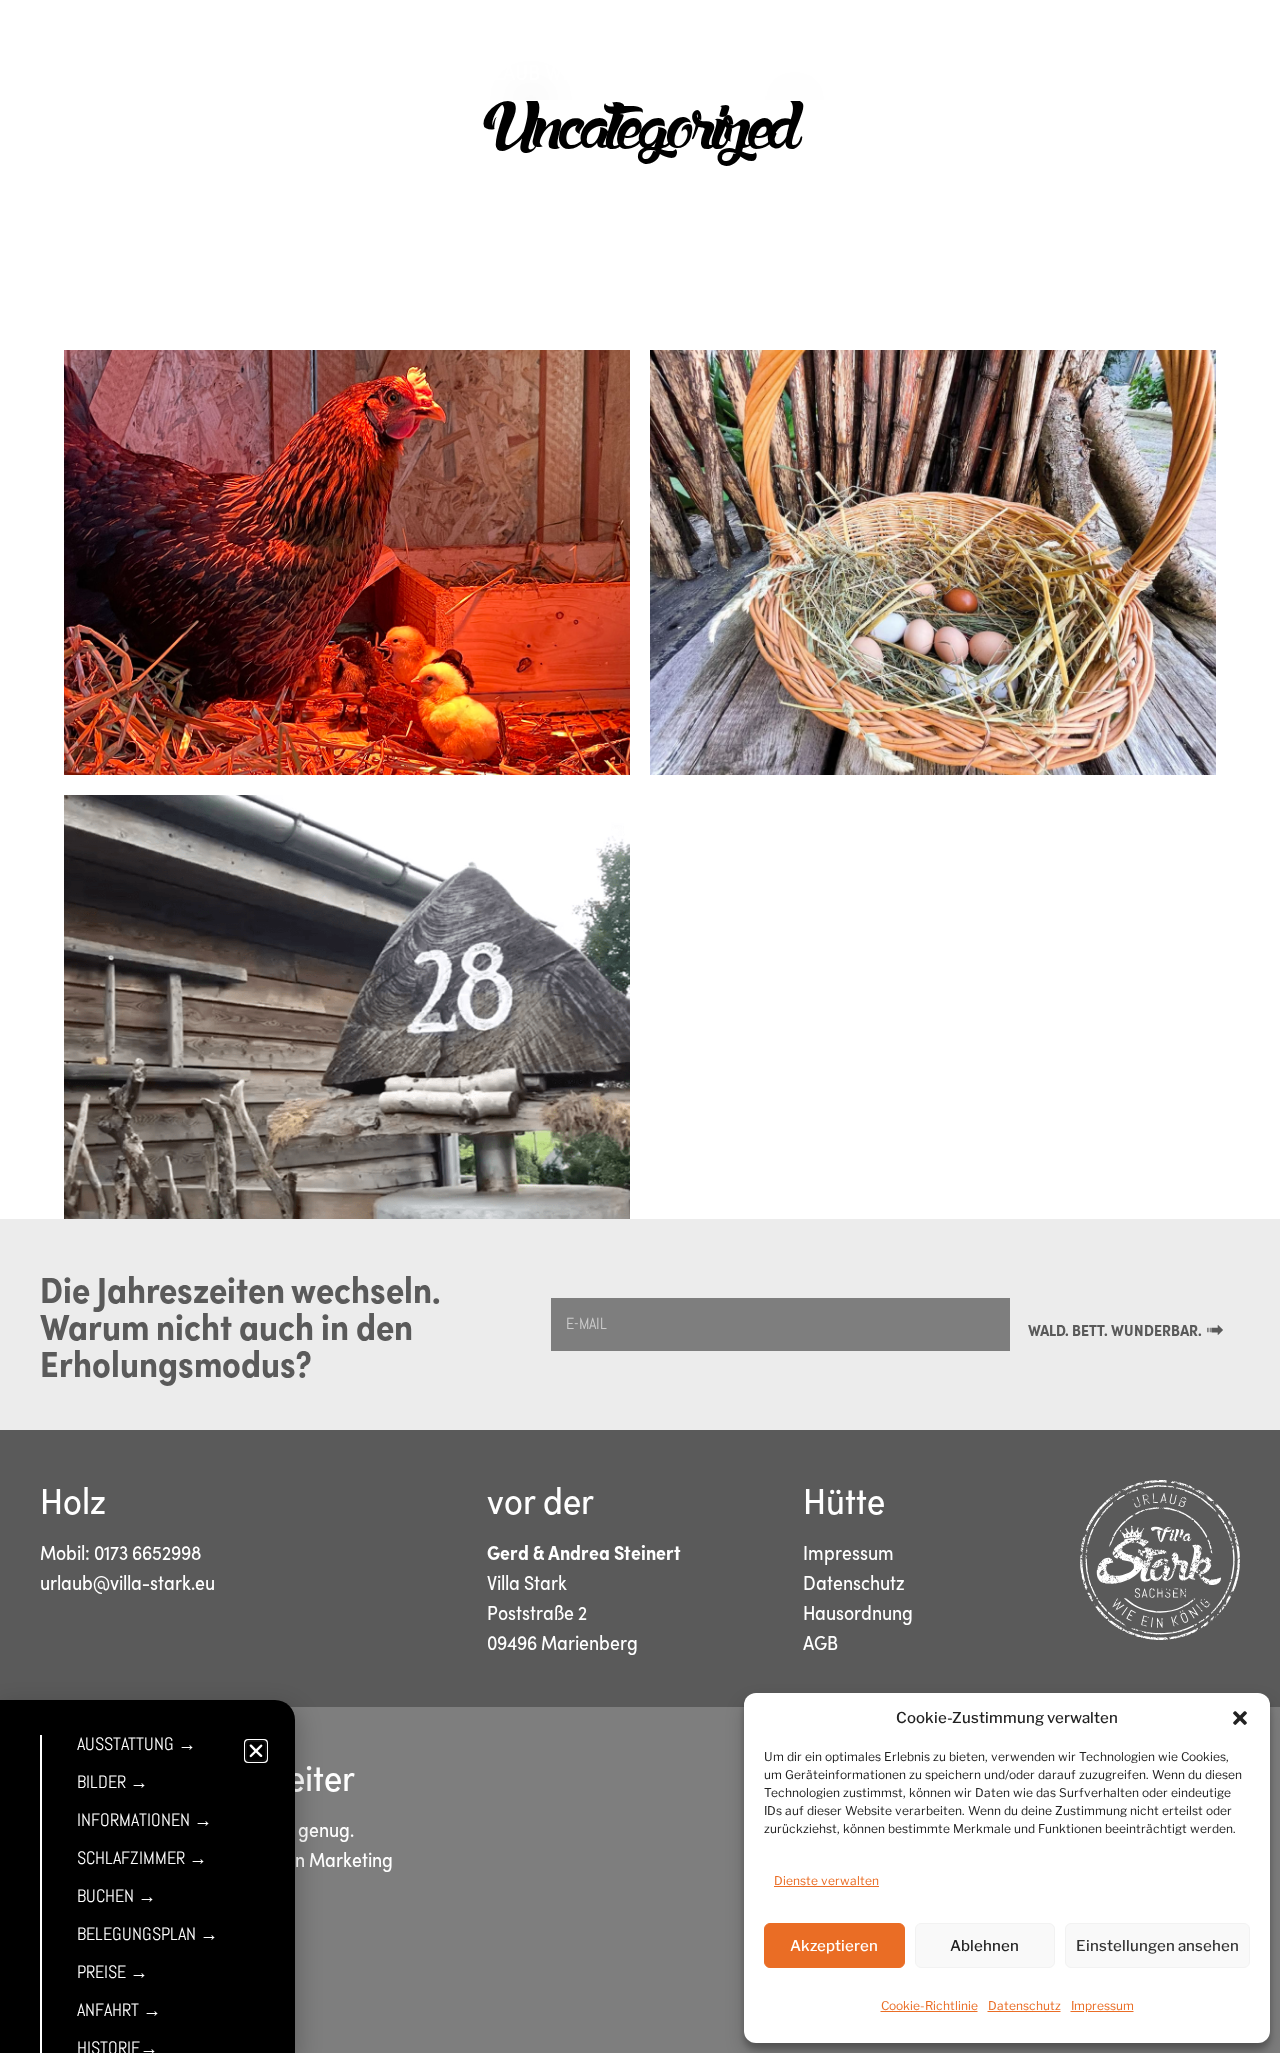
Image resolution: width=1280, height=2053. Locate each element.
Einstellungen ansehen (1157, 1946)
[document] (640, 1026)
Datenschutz (1024, 2005)
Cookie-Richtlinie (929, 2005)
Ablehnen (984, 1946)
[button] (1240, 1718)
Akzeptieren (834, 1946)
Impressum (1102, 2005)
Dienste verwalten (826, 1880)
